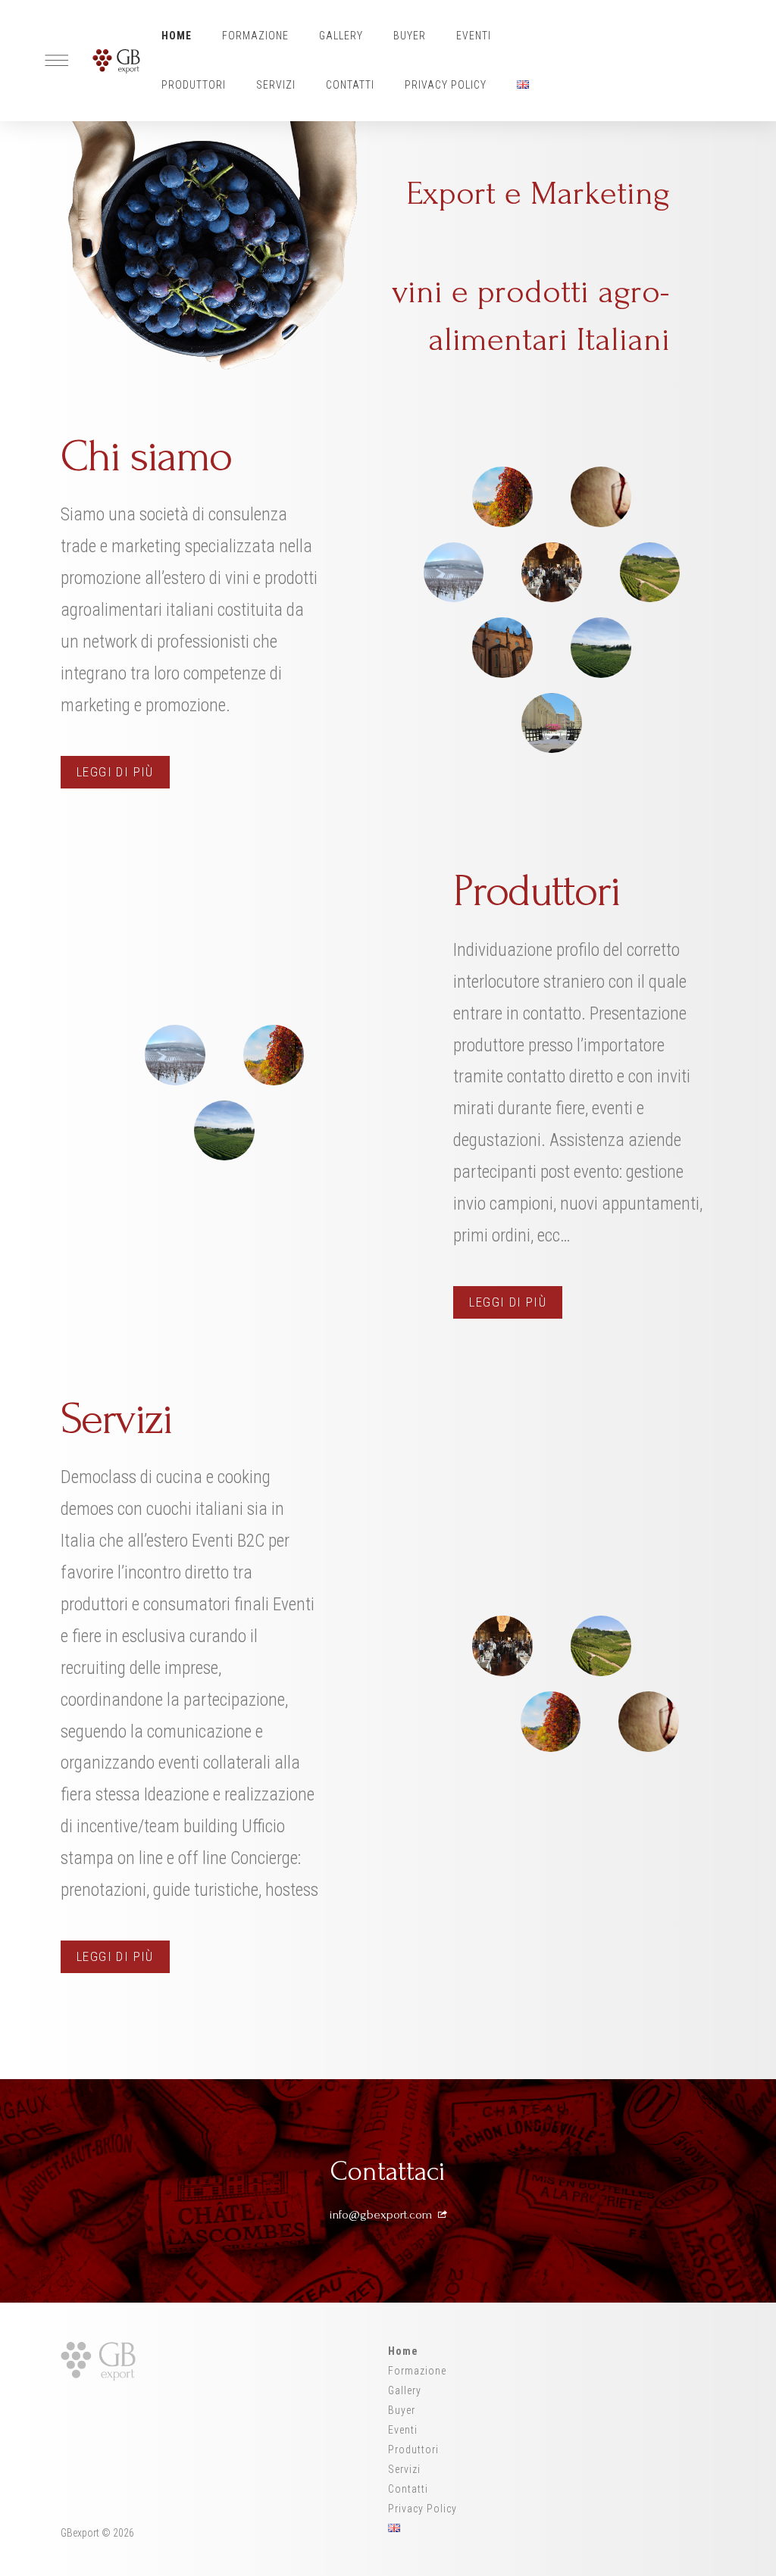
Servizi (276, 85)
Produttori (194, 85)
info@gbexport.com (382, 2214)
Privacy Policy (446, 85)
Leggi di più (115, 772)
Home (177, 36)
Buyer (410, 36)
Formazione (255, 36)
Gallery (341, 36)
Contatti (350, 85)
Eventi (474, 36)
